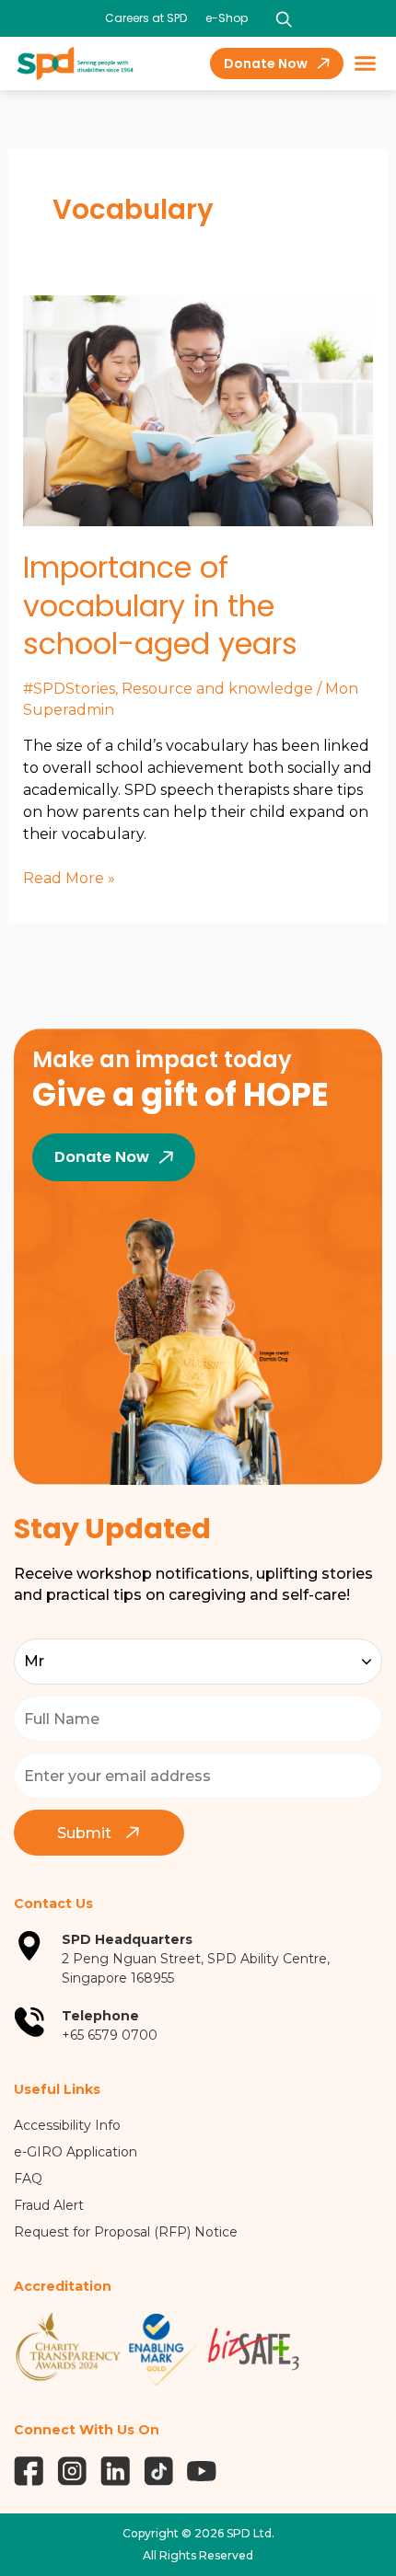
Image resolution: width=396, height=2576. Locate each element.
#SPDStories (69, 689)
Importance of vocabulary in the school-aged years (160, 605)
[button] (366, 63)
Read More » (69, 877)
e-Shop (227, 18)
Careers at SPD (146, 18)
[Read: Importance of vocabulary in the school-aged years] (198, 410)
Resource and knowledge (217, 689)
